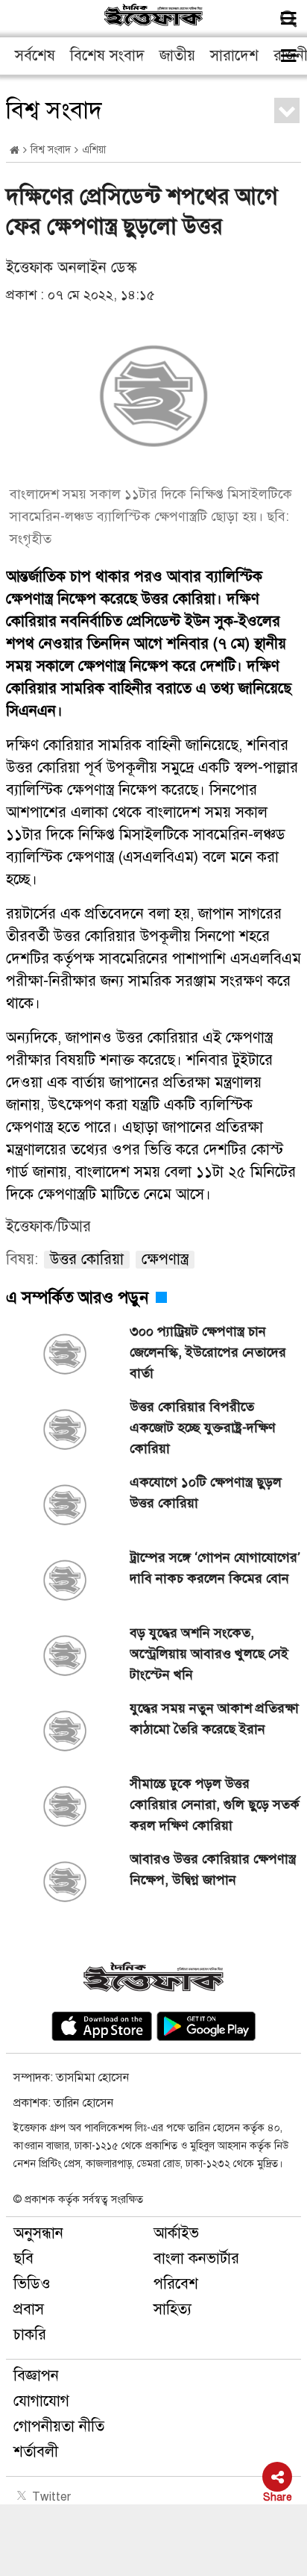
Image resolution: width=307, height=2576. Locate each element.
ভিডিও (32, 2284)
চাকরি (30, 2335)
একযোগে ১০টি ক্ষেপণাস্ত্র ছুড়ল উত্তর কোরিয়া (206, 1492)
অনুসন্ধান (38, 2233)
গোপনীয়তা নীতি (59, 2426)
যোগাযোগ (41, 2401)
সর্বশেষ (35, 56)
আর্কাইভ (176, 2233)
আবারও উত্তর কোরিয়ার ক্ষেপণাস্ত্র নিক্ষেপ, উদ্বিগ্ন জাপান (213, 1869)
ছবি (23, 2258)
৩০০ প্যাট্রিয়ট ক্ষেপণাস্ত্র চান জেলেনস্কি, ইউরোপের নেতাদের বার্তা (208, 1352)
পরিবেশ (176, 2284)
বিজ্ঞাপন (36, 2376)
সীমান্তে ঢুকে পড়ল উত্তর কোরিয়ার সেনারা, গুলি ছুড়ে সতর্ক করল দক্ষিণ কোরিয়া (215, 1804)
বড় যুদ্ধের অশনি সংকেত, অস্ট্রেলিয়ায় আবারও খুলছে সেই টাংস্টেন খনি (209, 1654)
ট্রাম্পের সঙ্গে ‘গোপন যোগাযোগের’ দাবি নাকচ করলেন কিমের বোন (215, 1568)
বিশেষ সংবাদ (107, 56)
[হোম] (15, 150)
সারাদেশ (234, 56)
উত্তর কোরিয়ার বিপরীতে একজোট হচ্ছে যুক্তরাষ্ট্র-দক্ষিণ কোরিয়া (203, 1428)
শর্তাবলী (36, 2452)
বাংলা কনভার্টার (196, 2258)
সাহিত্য (173, 2309)
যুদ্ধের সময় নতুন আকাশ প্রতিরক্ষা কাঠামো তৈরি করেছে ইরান (214, 1719)
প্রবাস (29, 2309)
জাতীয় (177, 56)
